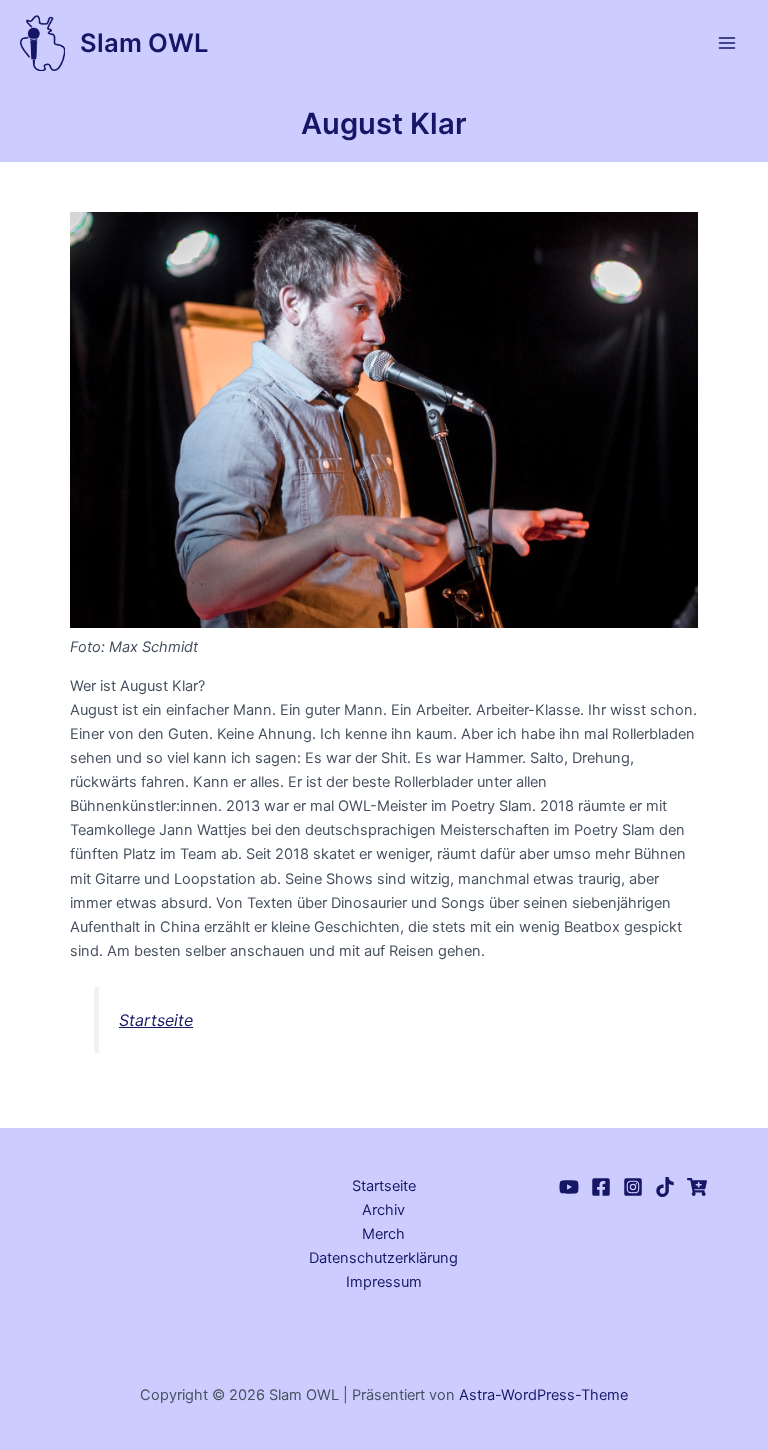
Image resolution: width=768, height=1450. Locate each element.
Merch (383, 1234)
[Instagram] (633, 1187)
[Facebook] (601, 1187)
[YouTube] (569, 1187)
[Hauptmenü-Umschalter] (727, 43)
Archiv (383, 1210)
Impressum (384, 1282)
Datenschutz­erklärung (383, 1258)
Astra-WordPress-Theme (543, 1395)
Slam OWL (144, 42)
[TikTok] (665, 1187)
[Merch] (697, 1187)
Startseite (156, 1020)
